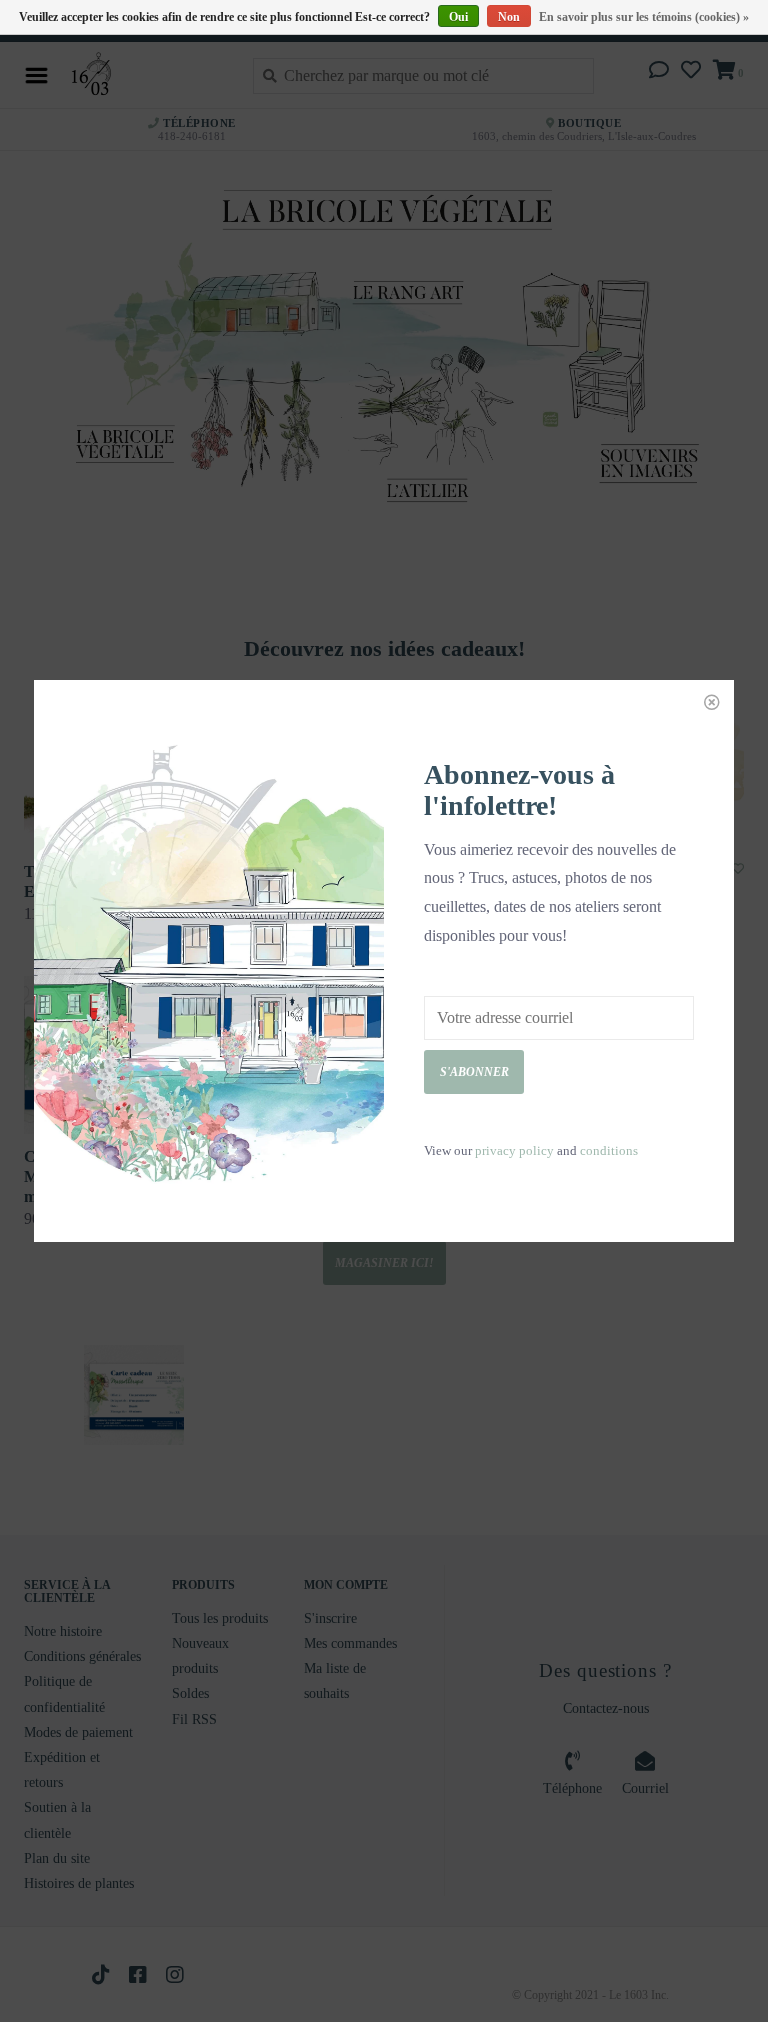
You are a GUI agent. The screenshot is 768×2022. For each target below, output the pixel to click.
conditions (609, 1150)
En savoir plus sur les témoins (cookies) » (644, 17)
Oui (458, 17)
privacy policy (514, 1150)
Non (509, 17)
